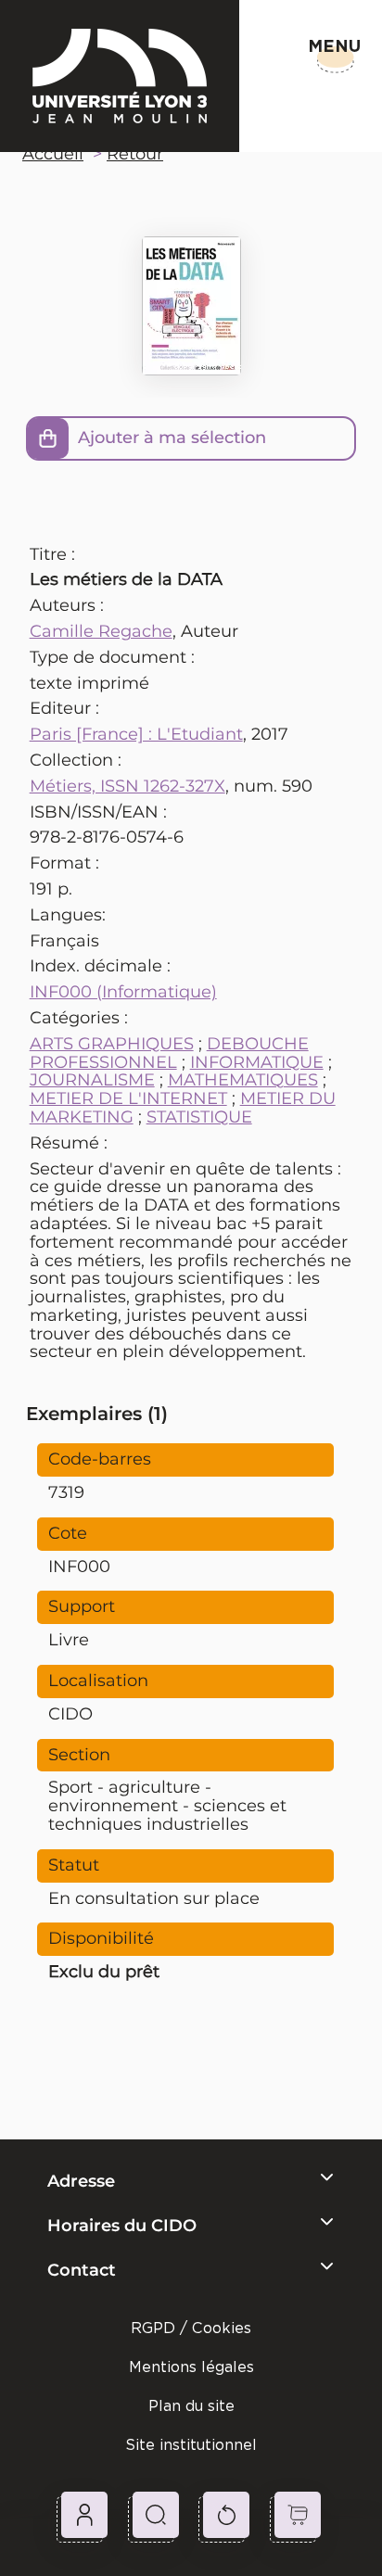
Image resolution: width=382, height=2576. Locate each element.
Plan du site (191, 2406)
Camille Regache (101, 631)
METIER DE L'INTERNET (128, 1098)
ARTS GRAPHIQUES (112, 1044)
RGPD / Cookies (191, 2328)
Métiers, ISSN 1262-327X (127, 786)
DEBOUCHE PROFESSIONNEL (169, 1053)
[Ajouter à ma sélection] (48, 438)
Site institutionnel (191, 2445)
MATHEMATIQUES (243, 1080)
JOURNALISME (92, 1080)
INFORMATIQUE (257, 1062)
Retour (135, 154)
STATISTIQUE (199, 1117)
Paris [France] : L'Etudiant (136, 734)
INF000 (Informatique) (123, 992)
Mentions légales (191, 2367)
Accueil (53, 154)
